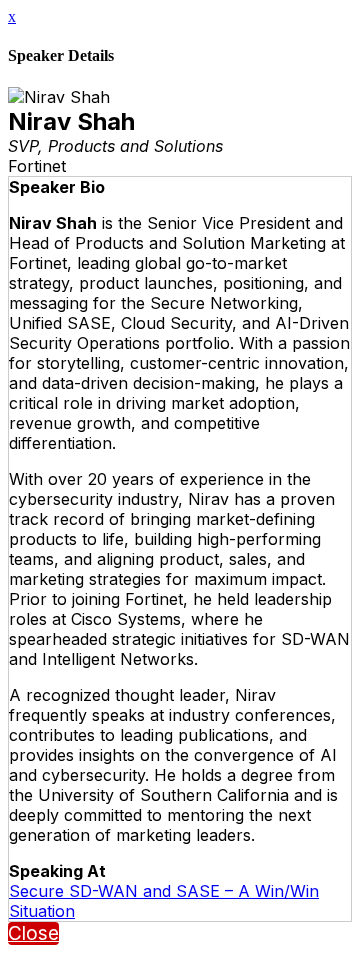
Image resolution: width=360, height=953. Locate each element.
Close (33, 933)
